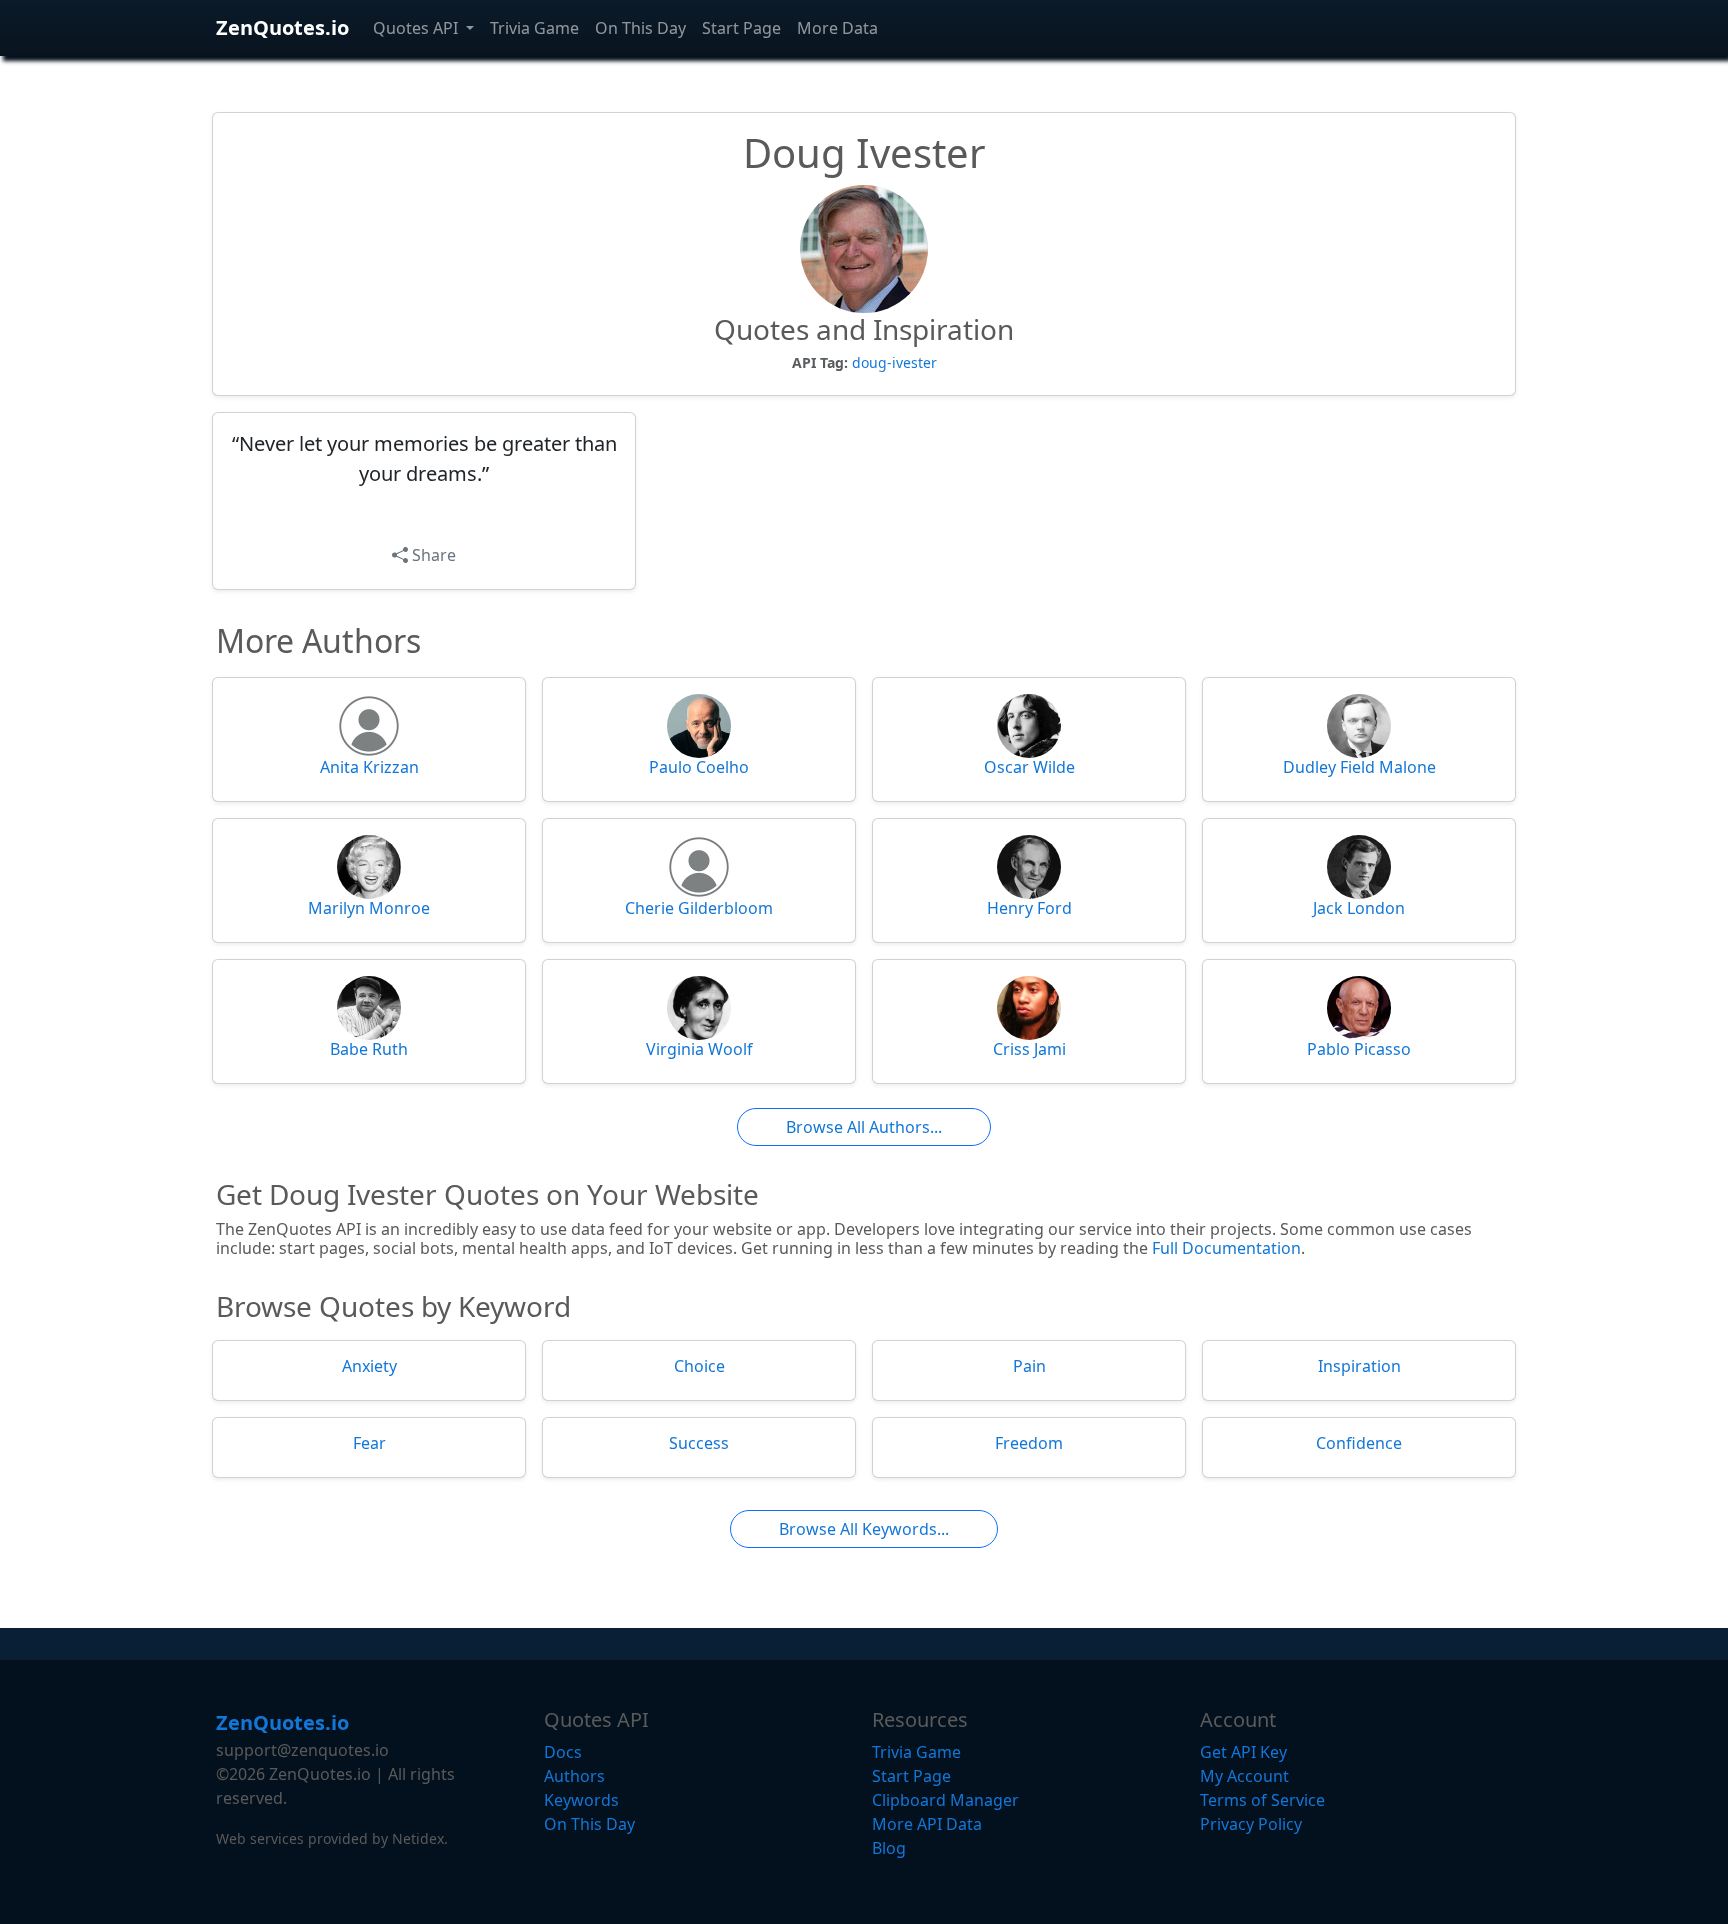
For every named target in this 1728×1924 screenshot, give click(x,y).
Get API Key (1243, 1752)
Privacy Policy (1251, 1824)
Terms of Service (1262, 1800)
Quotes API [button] (417, 28)
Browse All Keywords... (864, 1529)
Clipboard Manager (945, 1800)
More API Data (927, 1824)
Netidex (418, 1838)
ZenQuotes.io (282, 27)
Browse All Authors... (864, 1127)
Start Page (741, 28)
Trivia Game (534, 28)
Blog (889, 1848)
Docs (563, 1752)
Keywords (581, 1800)
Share (432, 555)
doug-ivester (894, 362)
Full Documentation (1226, 1248)
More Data (837, 28)
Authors (574, 1776)
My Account (1244, 1776)
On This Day (640, 28)
